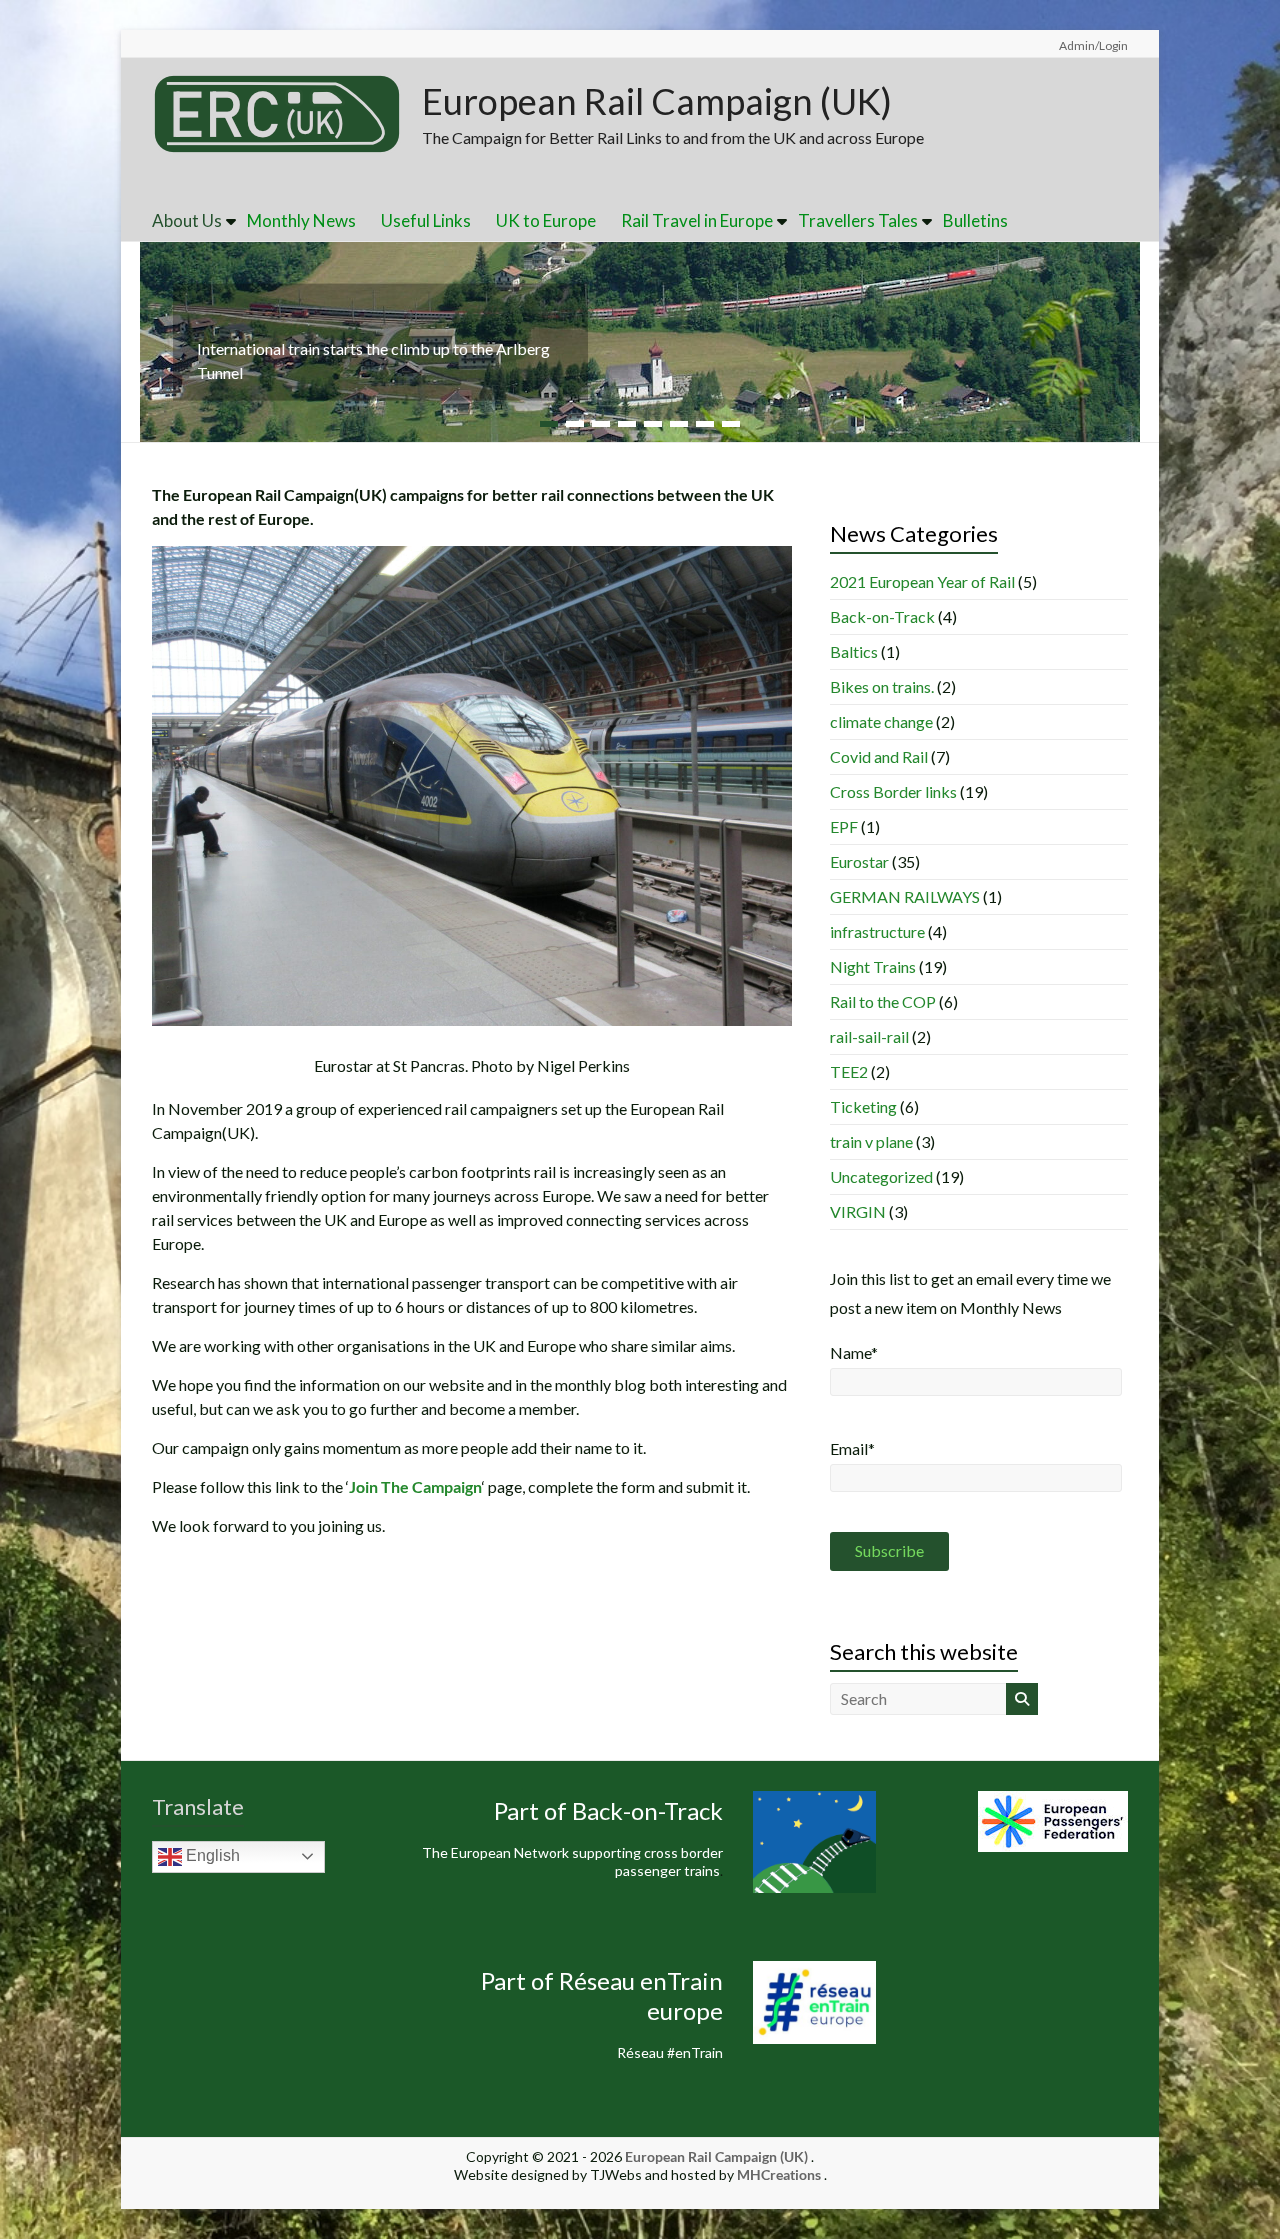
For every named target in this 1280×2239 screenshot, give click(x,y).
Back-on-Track (882, 616)
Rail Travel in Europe (697, 220)
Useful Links (426, 220)
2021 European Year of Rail (922, 581)
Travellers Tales (858, 220)
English (211, 1855)
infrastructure (877, 931)
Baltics (854, 651)
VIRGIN (858, 1211)
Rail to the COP (883, 1001)
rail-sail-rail (869, 1036)
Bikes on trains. (882, 686)
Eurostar (859, 861)
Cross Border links (893, 791)
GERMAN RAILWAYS (905, 896)
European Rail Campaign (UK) (657, 101)
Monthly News (301, 220)
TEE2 (849, 1071)
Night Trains (873, 966)
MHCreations (779, 2174)
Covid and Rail (879, 756)
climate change (881, 721)
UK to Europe (546, 220)
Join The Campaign (415, 1486)
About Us (187, 220)
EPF (844, 826)
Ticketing (863, 1106)
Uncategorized (881, 1176)
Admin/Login (1093, 45)
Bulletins (975, 220)
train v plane (871, 1141)
